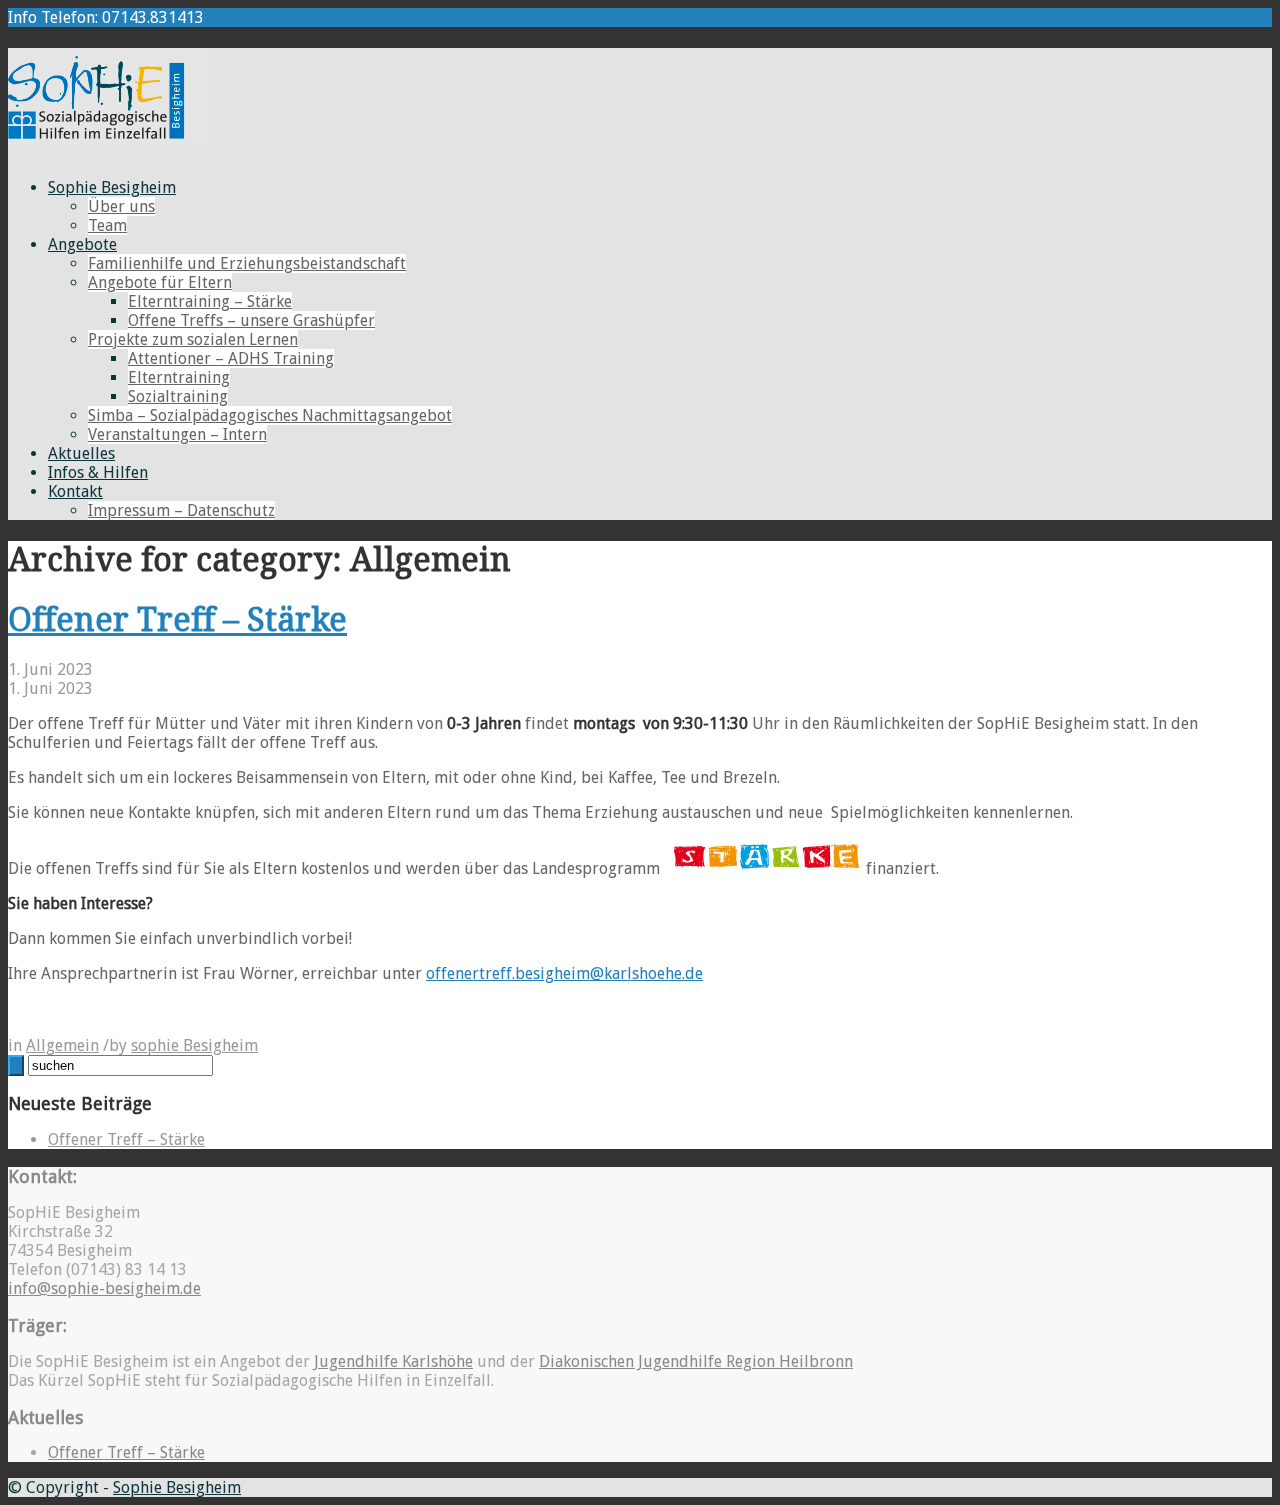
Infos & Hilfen (98, 472)
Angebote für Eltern (160, 282)
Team (107, 225)
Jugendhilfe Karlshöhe (393, 1361)
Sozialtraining (178, 396)
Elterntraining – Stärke (210, 301)
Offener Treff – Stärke (177, 620)
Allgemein (62, 1045)
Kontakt (75, 491)
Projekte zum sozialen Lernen (193, 339)
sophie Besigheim (194, 1045)
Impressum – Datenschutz (181, 510)
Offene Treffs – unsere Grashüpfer (251, 320)
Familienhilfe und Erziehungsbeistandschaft (247, 263)
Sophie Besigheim (112, 187)
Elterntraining (179, 377)
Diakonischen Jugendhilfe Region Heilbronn (696, 1361)
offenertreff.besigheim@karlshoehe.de (564, 973)
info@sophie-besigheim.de (104, 1288)
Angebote (82, 244)
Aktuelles (81, 453)
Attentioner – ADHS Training (231, 358)
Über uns (121, 206)
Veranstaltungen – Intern (177, 434)
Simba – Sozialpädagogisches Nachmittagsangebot (270, 415)
